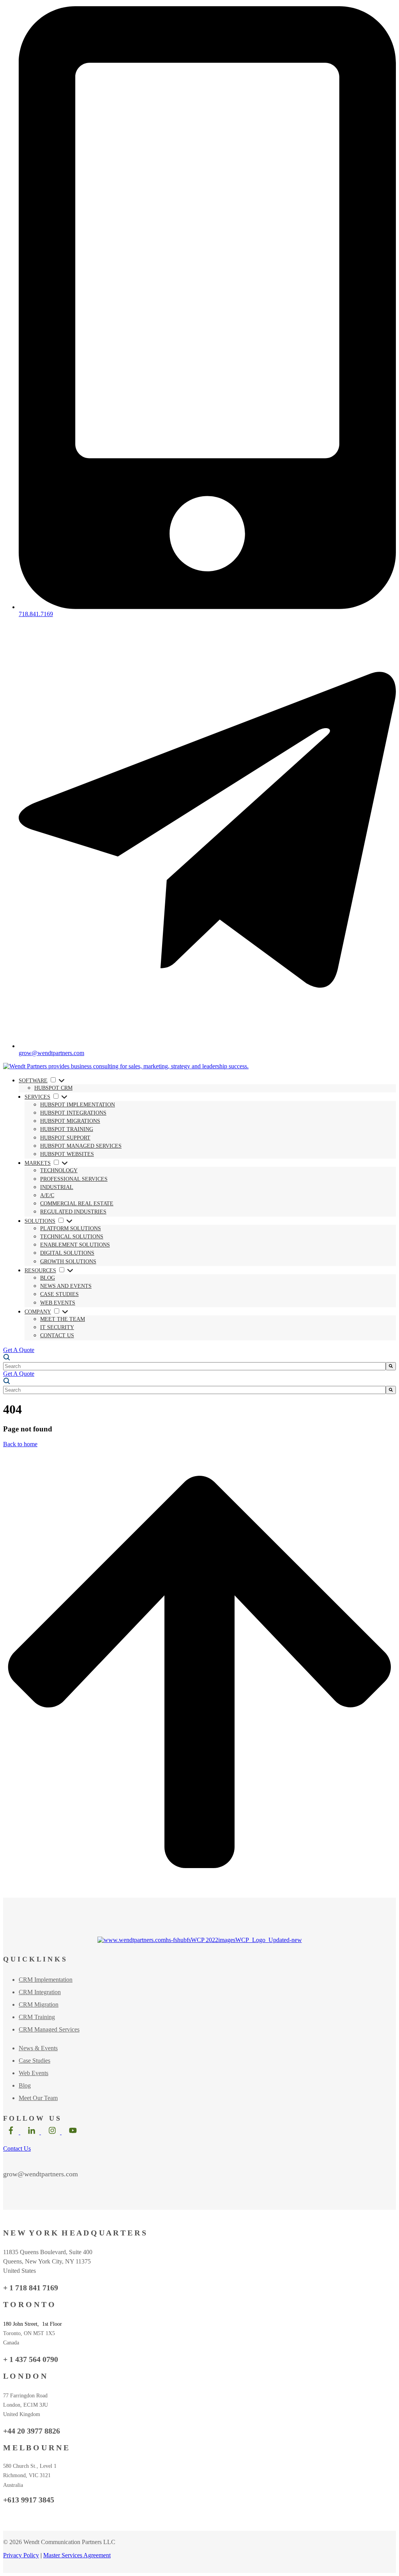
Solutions (40, 1221)
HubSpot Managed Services (81, 1146)
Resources (40, 1270)
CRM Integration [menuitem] (40, 1992)
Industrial (57, 1187)
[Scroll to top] (199, 1894)
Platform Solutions (71, 1228)
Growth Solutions (68, 1262)
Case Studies (59, 1294)
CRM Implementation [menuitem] (46, 1980)
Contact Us (57, 1335)
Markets (38, 1163)
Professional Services (74, 1179)
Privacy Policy (21, 2555)
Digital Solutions (67, 1253)
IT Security (57, 1327)
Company (38, 1312)
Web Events (58, 1303)
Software (33, 1081)
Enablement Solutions (75, 1245)
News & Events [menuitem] (38, 2048)
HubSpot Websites (67, 1154)
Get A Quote (19, 1350)
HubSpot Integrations (73, 1113)
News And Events (66, 1286)
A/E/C (47, 1195)
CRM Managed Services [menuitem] (49, 2029)
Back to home (20, 1444)
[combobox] (194, 1366)
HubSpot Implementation (78, 1105)
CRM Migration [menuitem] (39, 2004)
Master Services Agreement (77, 2555)
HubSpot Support (65, 1138)
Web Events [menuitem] (34, 2073)
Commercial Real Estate (77, 1204)
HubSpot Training (67, 1129)
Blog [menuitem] (25, 2085)
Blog (48, 1278)
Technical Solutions (72, 1237)
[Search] (391, 1366)
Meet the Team (63, 1319)
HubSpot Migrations (70, 1121)
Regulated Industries (73, 1212)
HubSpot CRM (53, 1088)
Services (37, 1097)
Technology (59, 1170)
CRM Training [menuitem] (37, 2017)
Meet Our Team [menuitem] (38, 2098)
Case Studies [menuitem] (34, 2061)
